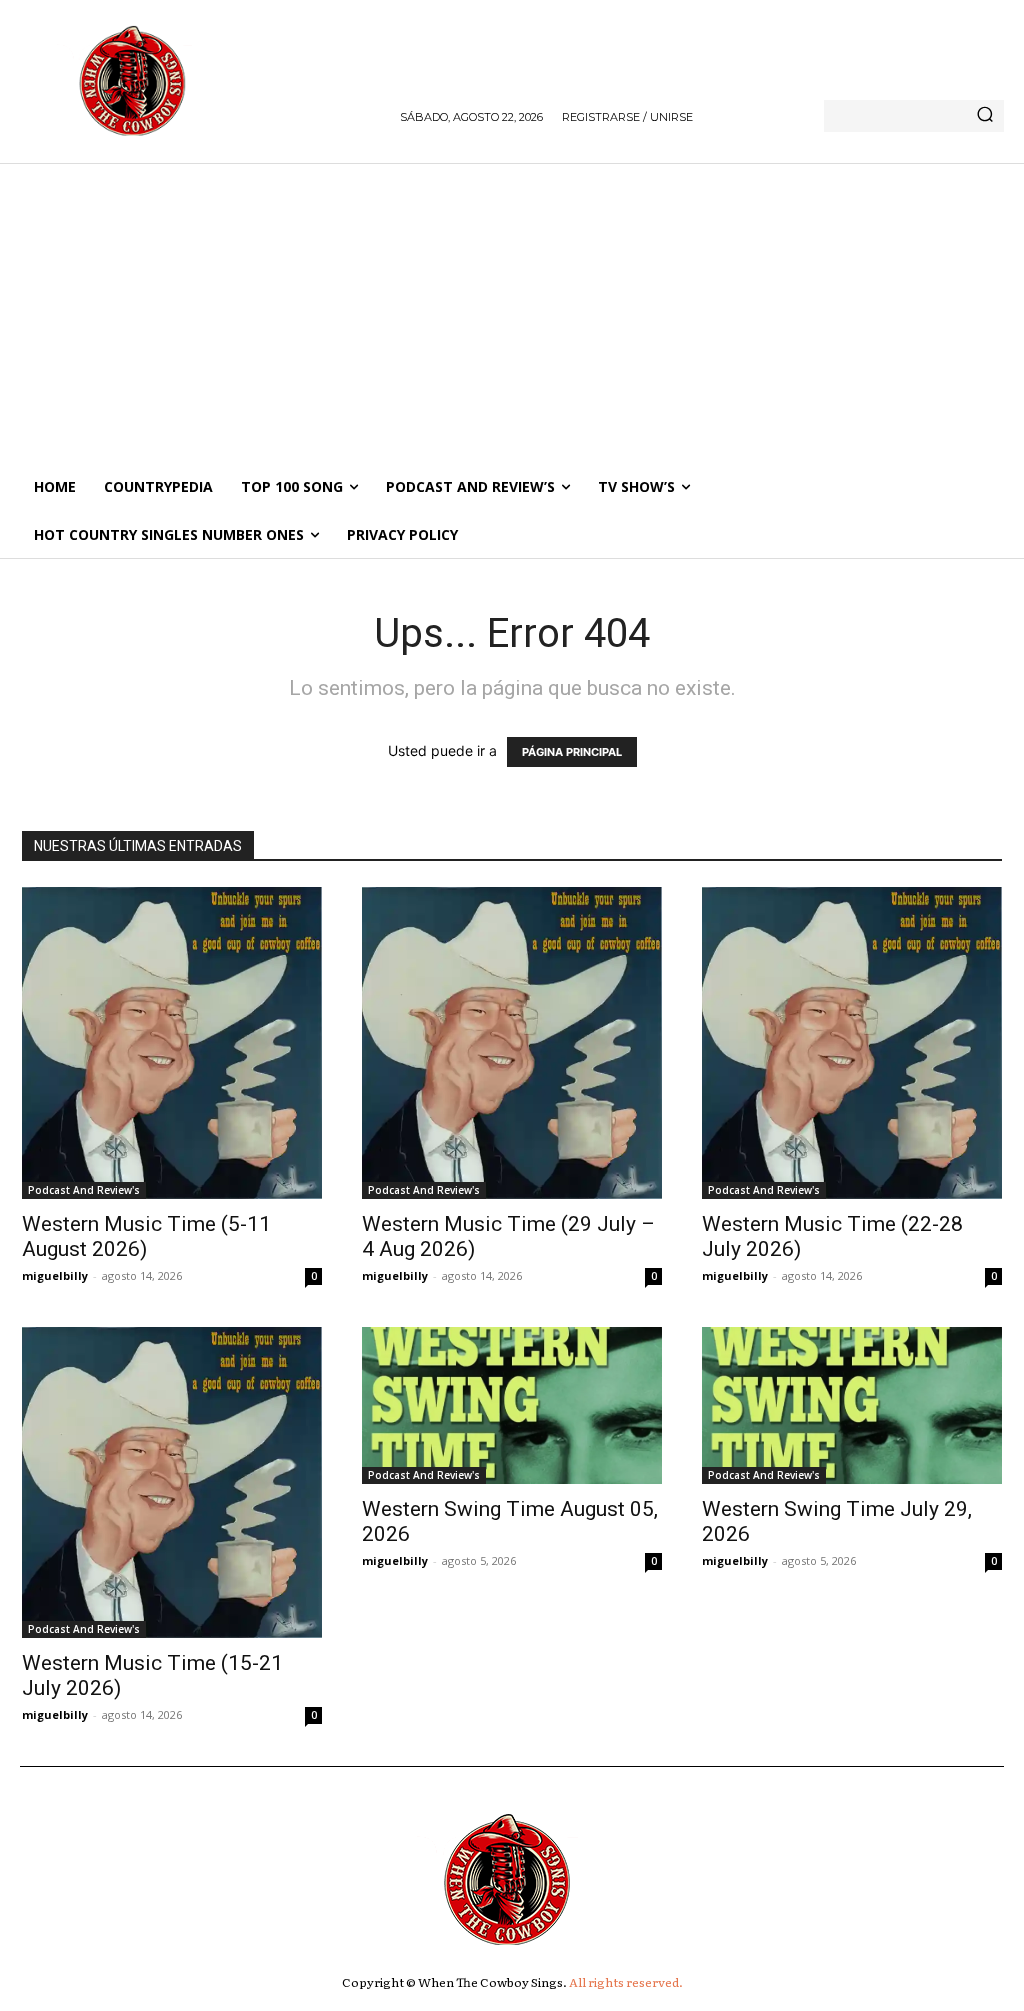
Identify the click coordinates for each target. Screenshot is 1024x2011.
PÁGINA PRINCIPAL (572, 752)
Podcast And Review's (84, 1190)
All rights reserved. (626, 1982)
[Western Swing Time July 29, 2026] (852, 1405)
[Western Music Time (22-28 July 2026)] (852, 1042)
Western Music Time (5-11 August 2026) (146, 1236)
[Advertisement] (512, 313)
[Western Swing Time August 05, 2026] (512, 1405)
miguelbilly (55, 1275)
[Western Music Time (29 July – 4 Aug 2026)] (512, 1042)
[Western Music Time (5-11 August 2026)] (172, 1042)
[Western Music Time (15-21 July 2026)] (172, 1482)
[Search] (985, 116)
